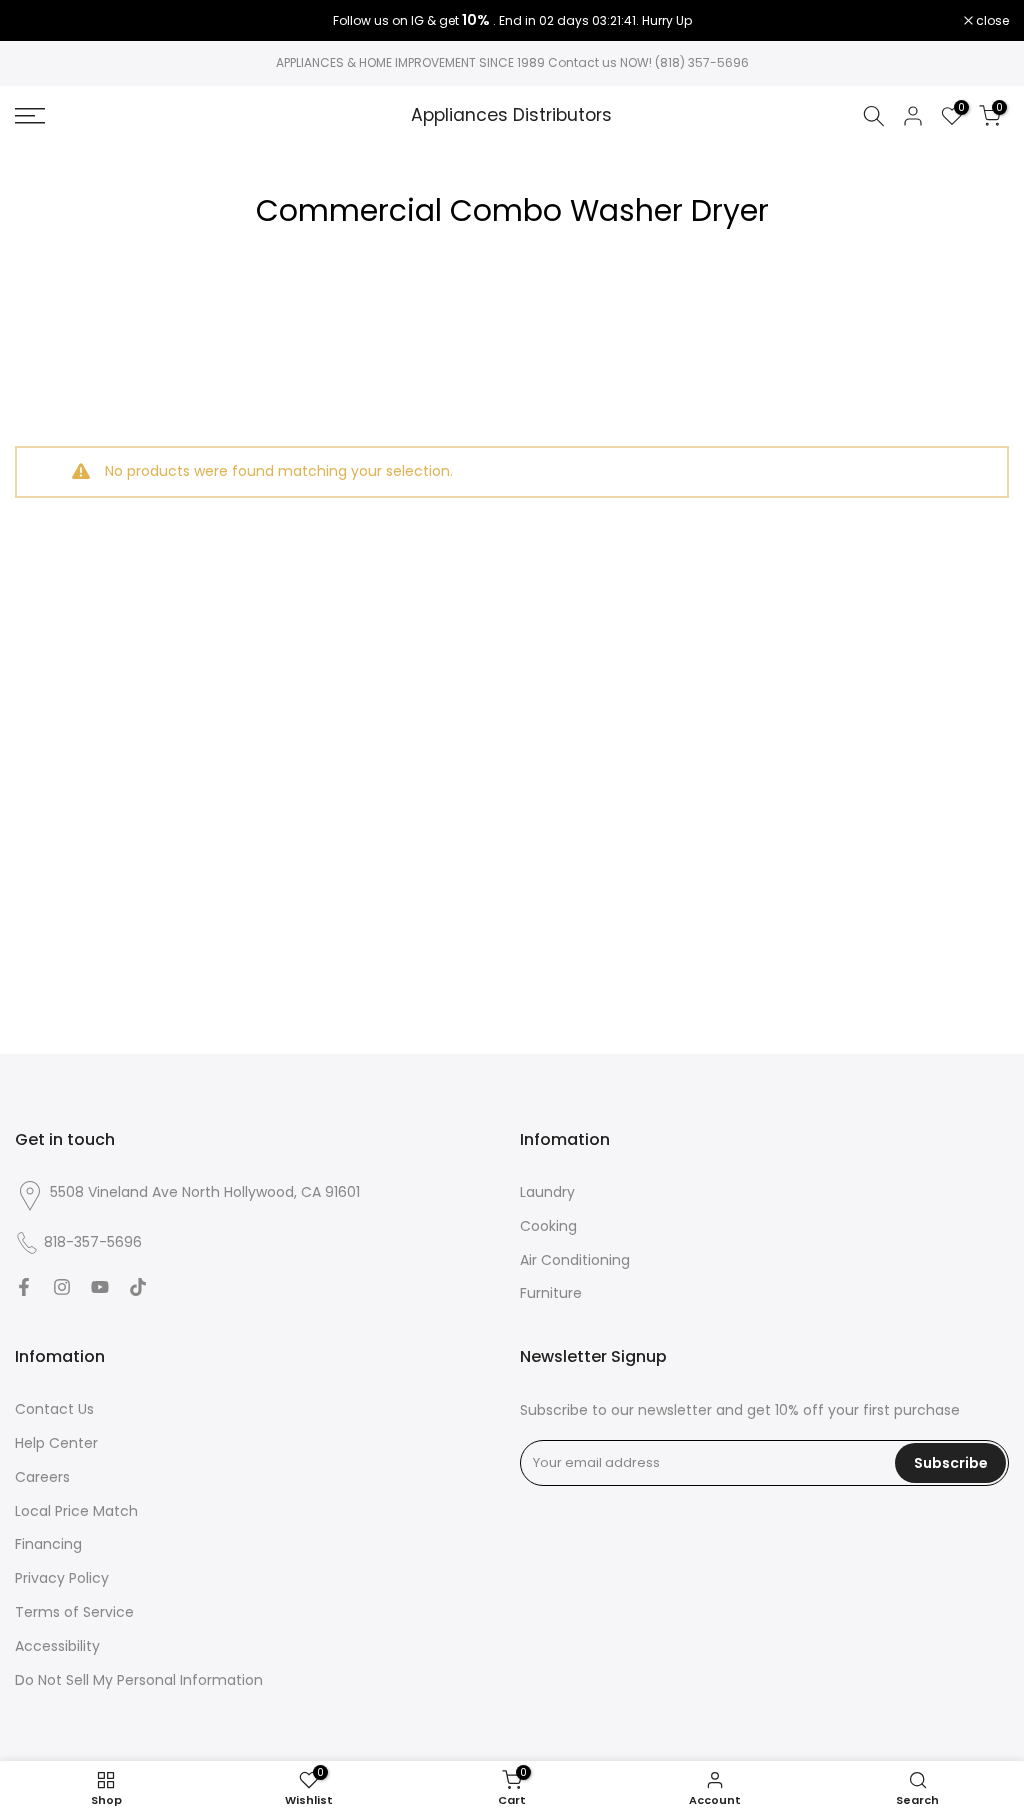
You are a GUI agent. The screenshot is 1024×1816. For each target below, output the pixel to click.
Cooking (548, 1226)
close (42, 21)
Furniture (551, 1293)
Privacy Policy (62, 1578)
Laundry (547, 1192)
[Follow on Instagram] (62, 1287)
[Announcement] (512, 21)
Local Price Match (76, 1511)
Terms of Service (74, 1612)
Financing (48, 1544)
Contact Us (54, 1409)
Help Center (56, 1443)
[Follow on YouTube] (100, 1287)
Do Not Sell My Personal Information (139, 1680)
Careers (42, 1477)
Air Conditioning (575, 1260)
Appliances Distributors (511, 116)
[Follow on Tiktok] (138, 1287)
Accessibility (57, 1646)
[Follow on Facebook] (24, 1287)
